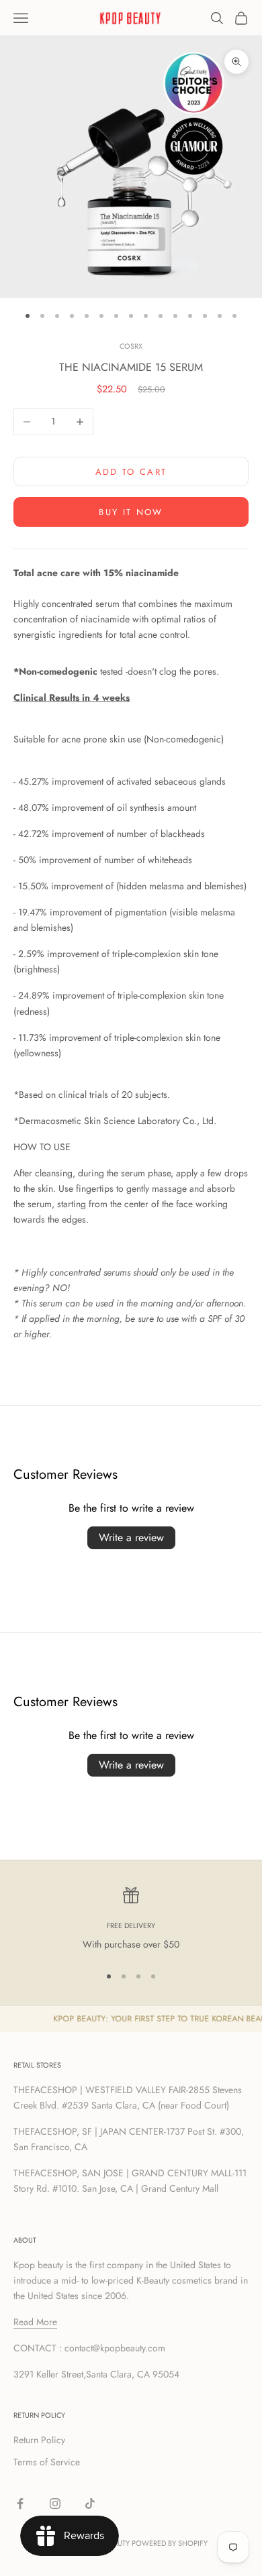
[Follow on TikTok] (90, 2504)
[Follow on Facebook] (20, 2504)
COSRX (131, 346)
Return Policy (39, 2440)
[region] (131, 1920)
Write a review (131, 1537)
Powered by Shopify (170, 2543)
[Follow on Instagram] (55, 2504)
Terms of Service (47, 2462)
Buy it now (131, 512)
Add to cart (131, 472)
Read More (35, 2322)
